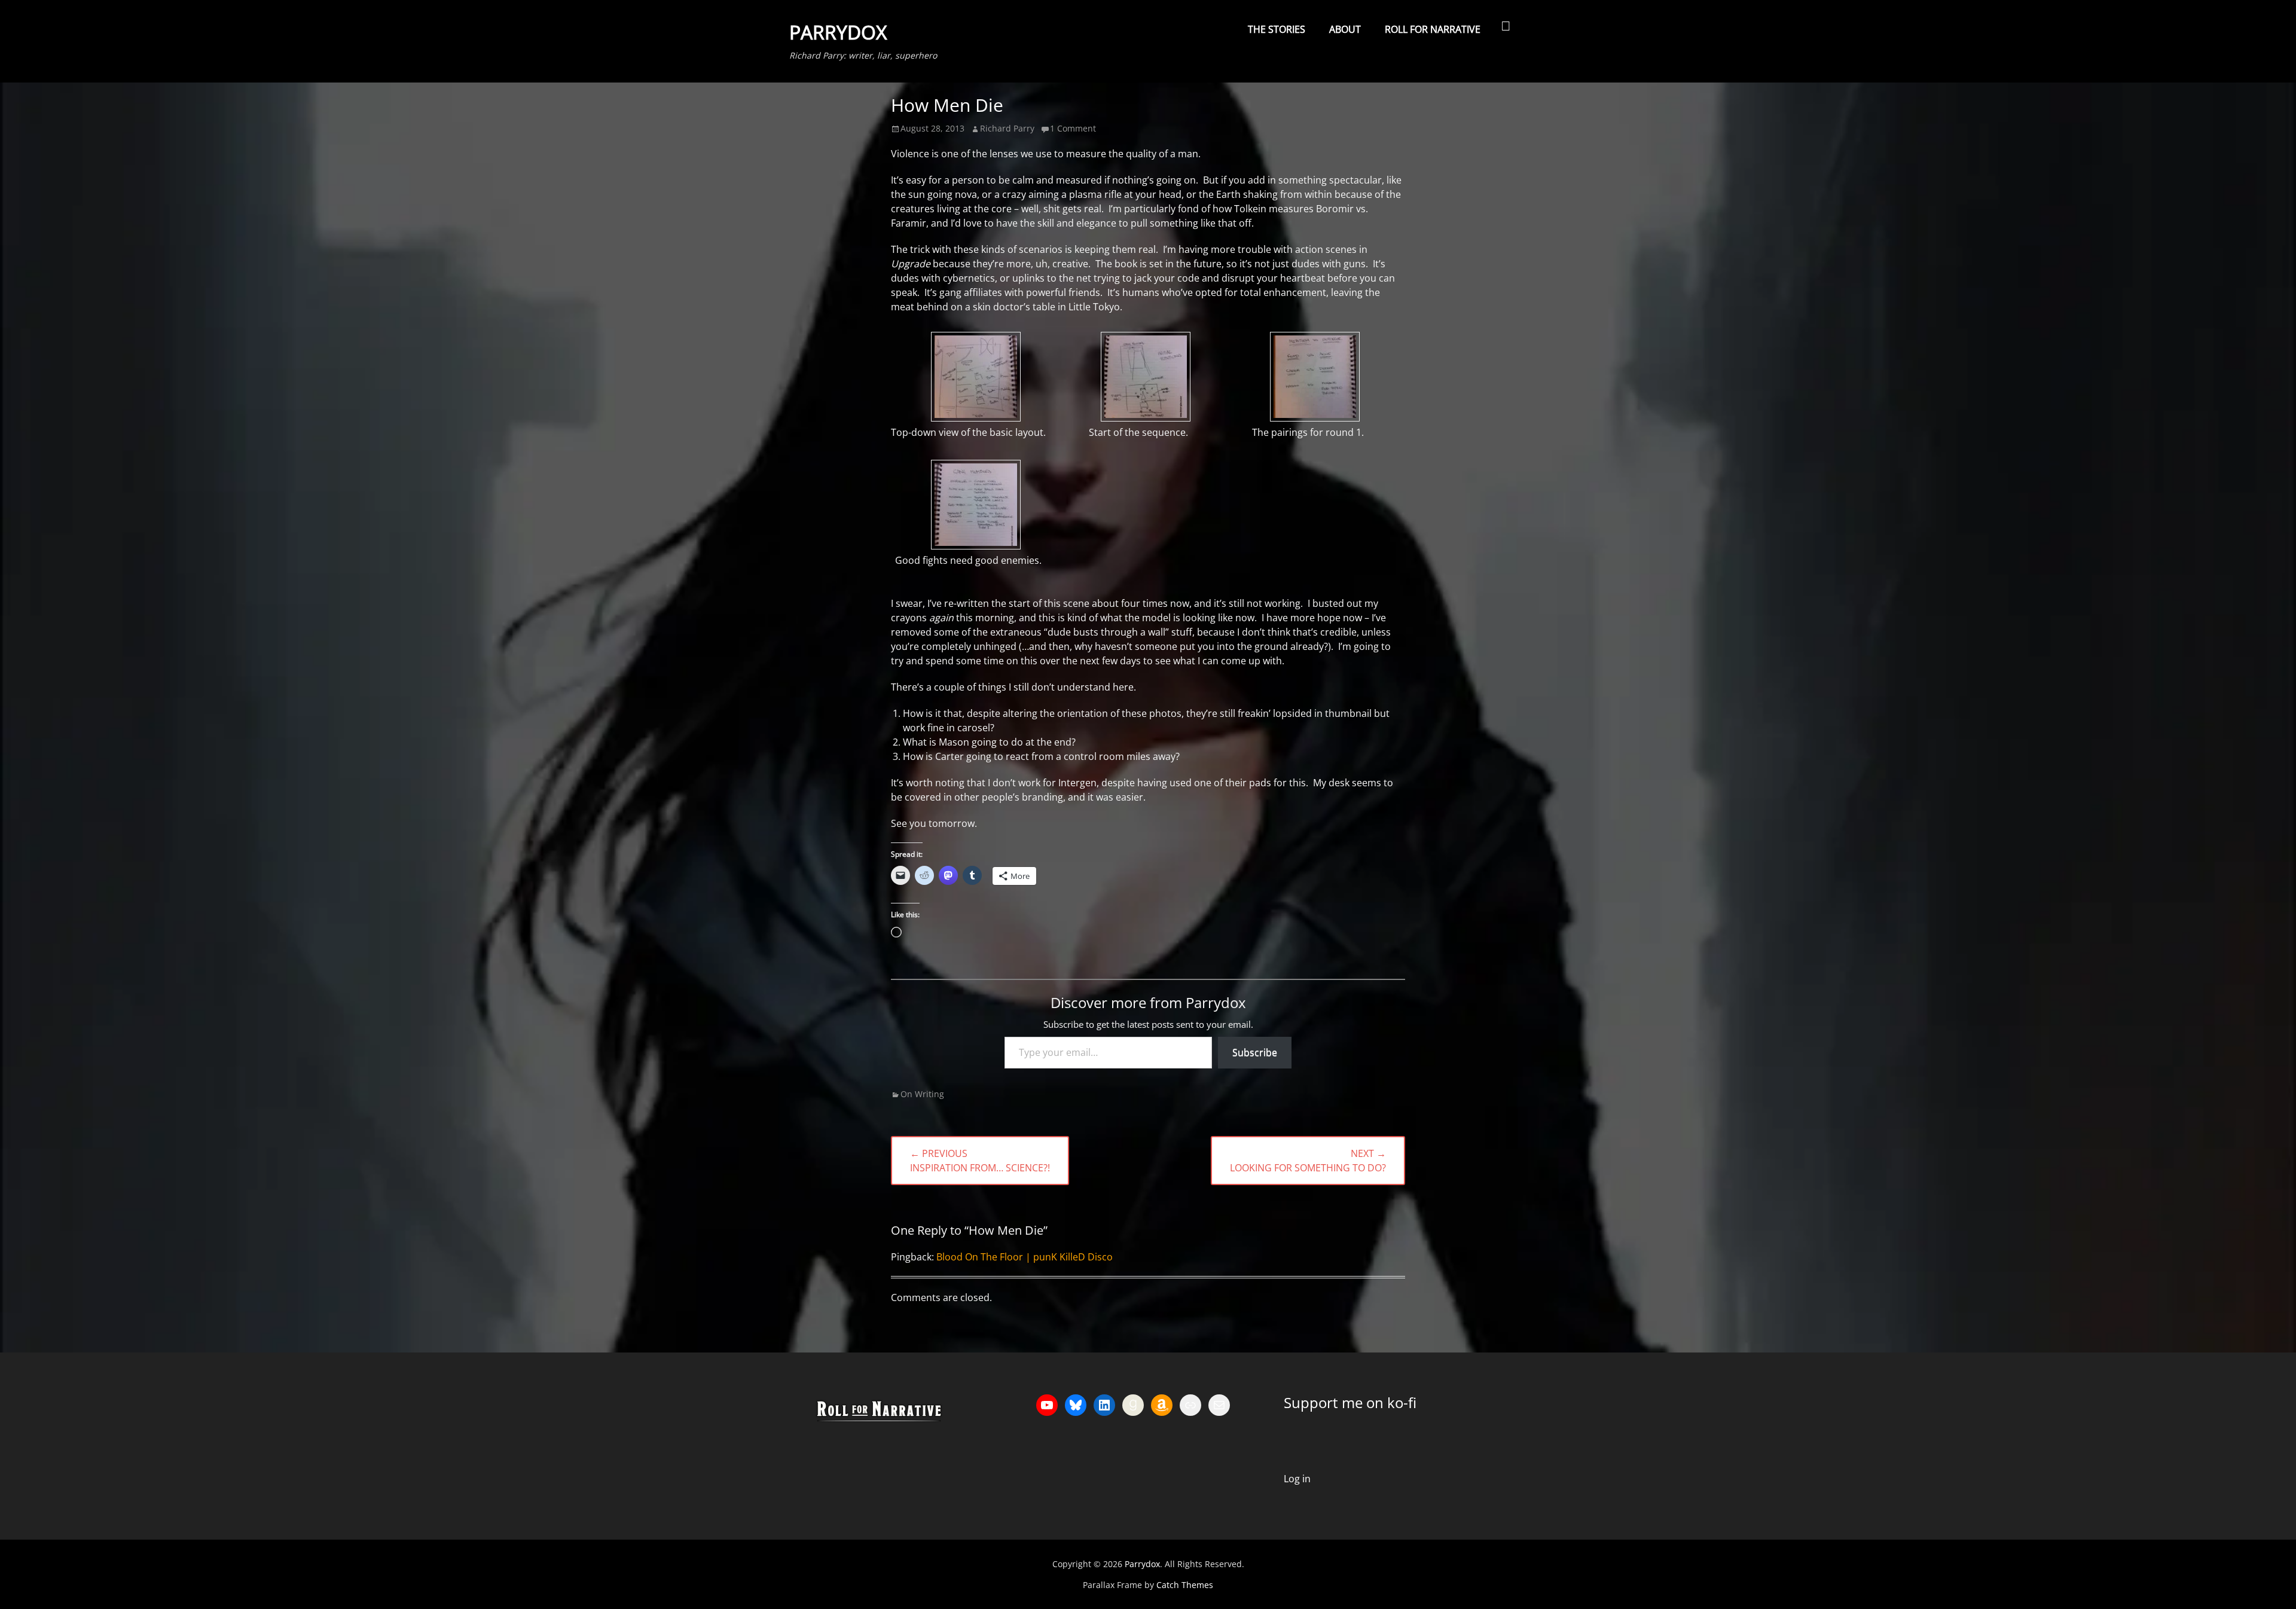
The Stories (1277, 29)
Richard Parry (1007, 128)
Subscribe (1255, 1052)
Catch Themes (1185, 1585)
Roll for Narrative (1433, 29)
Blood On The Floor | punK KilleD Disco (1025, 1257)
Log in (1297, 1479)
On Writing (922, 1094)
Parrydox (838, 32)
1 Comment (1073, 128)
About (1345, 29)
